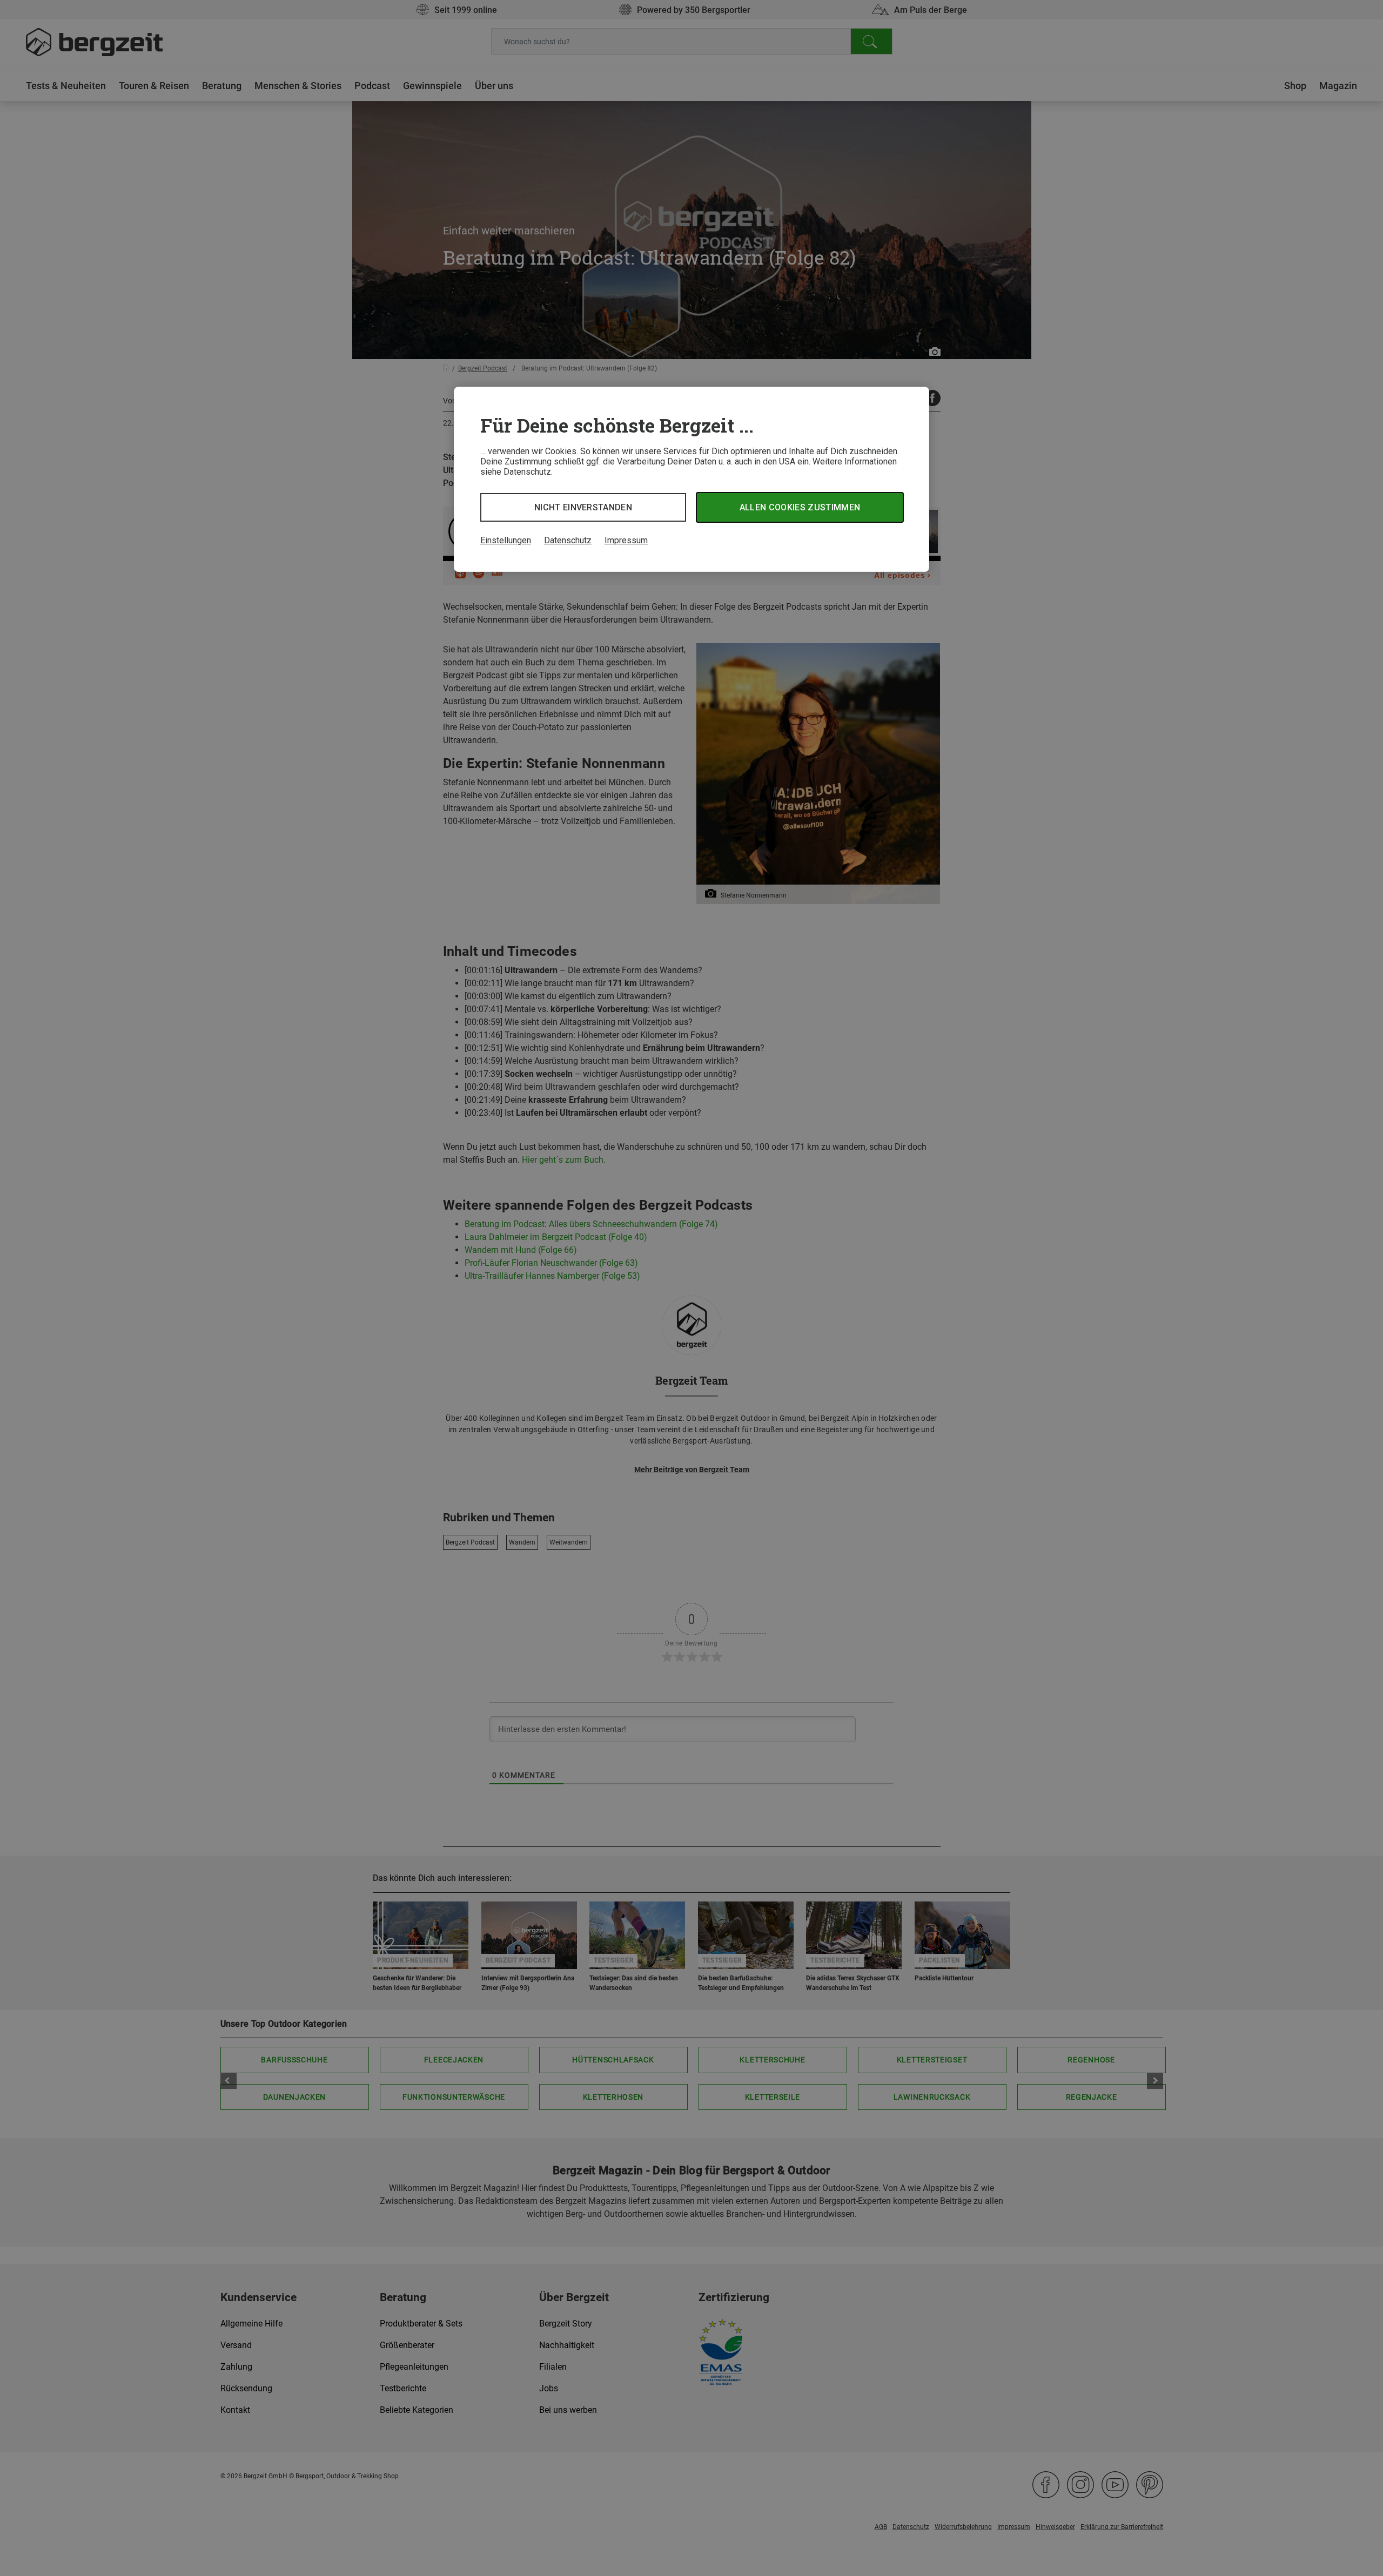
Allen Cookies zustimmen (800, 507)
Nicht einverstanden (583, 507)
